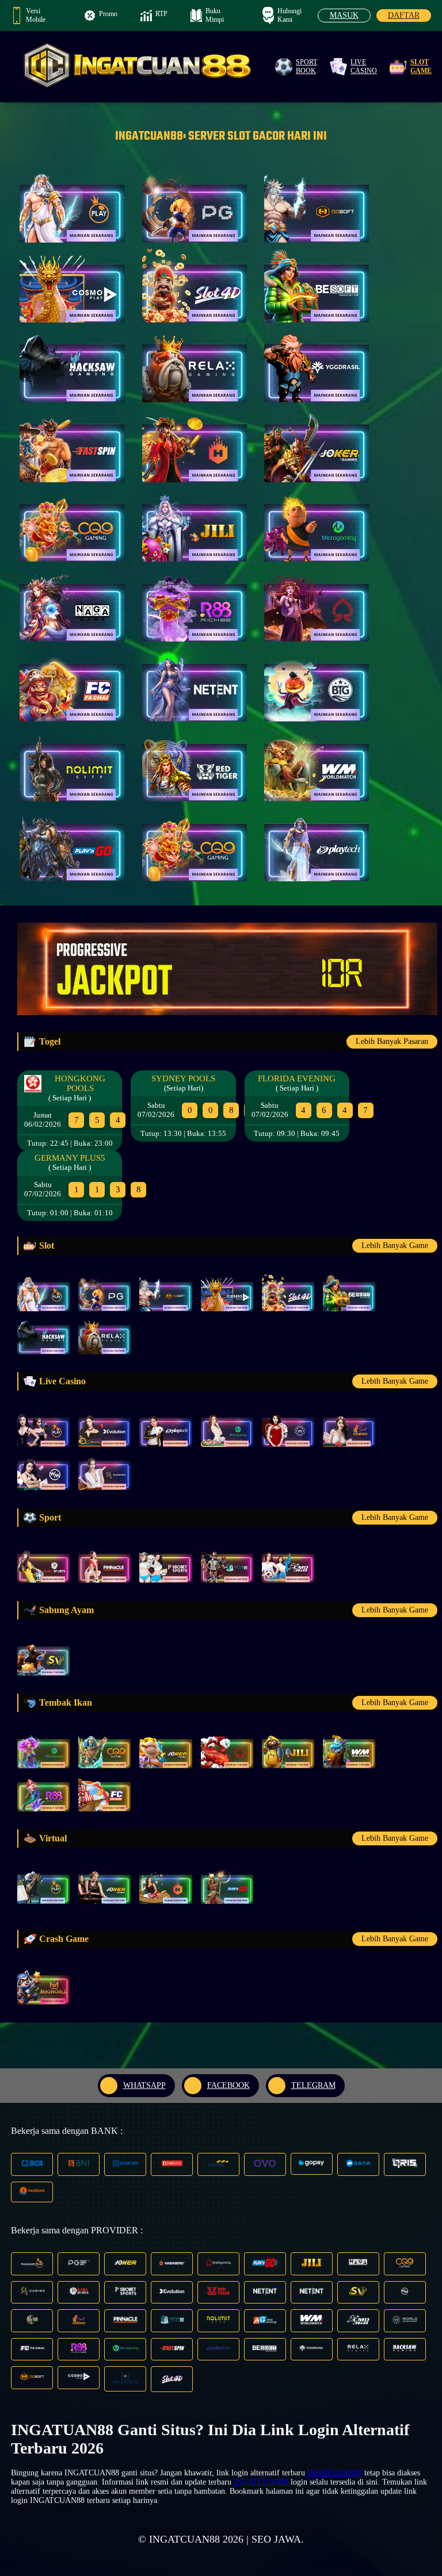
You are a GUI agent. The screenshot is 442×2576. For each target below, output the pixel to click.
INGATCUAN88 (335, 2473)
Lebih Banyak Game (395, 1245)
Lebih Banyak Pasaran (392, 1041)
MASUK (344, 15)
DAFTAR (404, 15)
